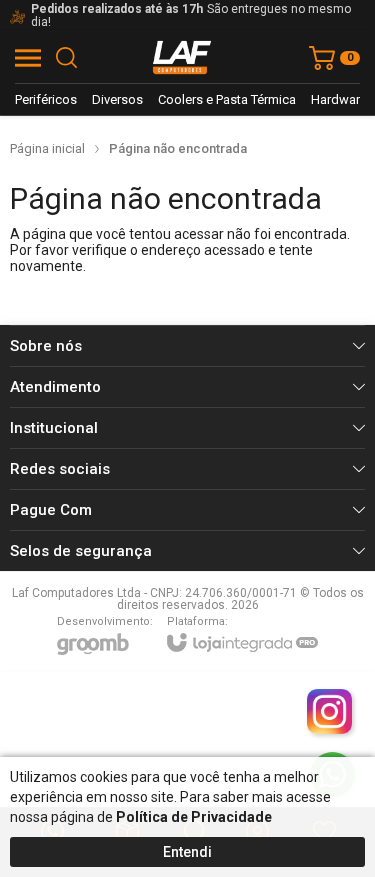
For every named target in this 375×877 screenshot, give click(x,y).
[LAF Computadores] (182, 57)
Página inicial (47, 148)
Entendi (187, 852)
